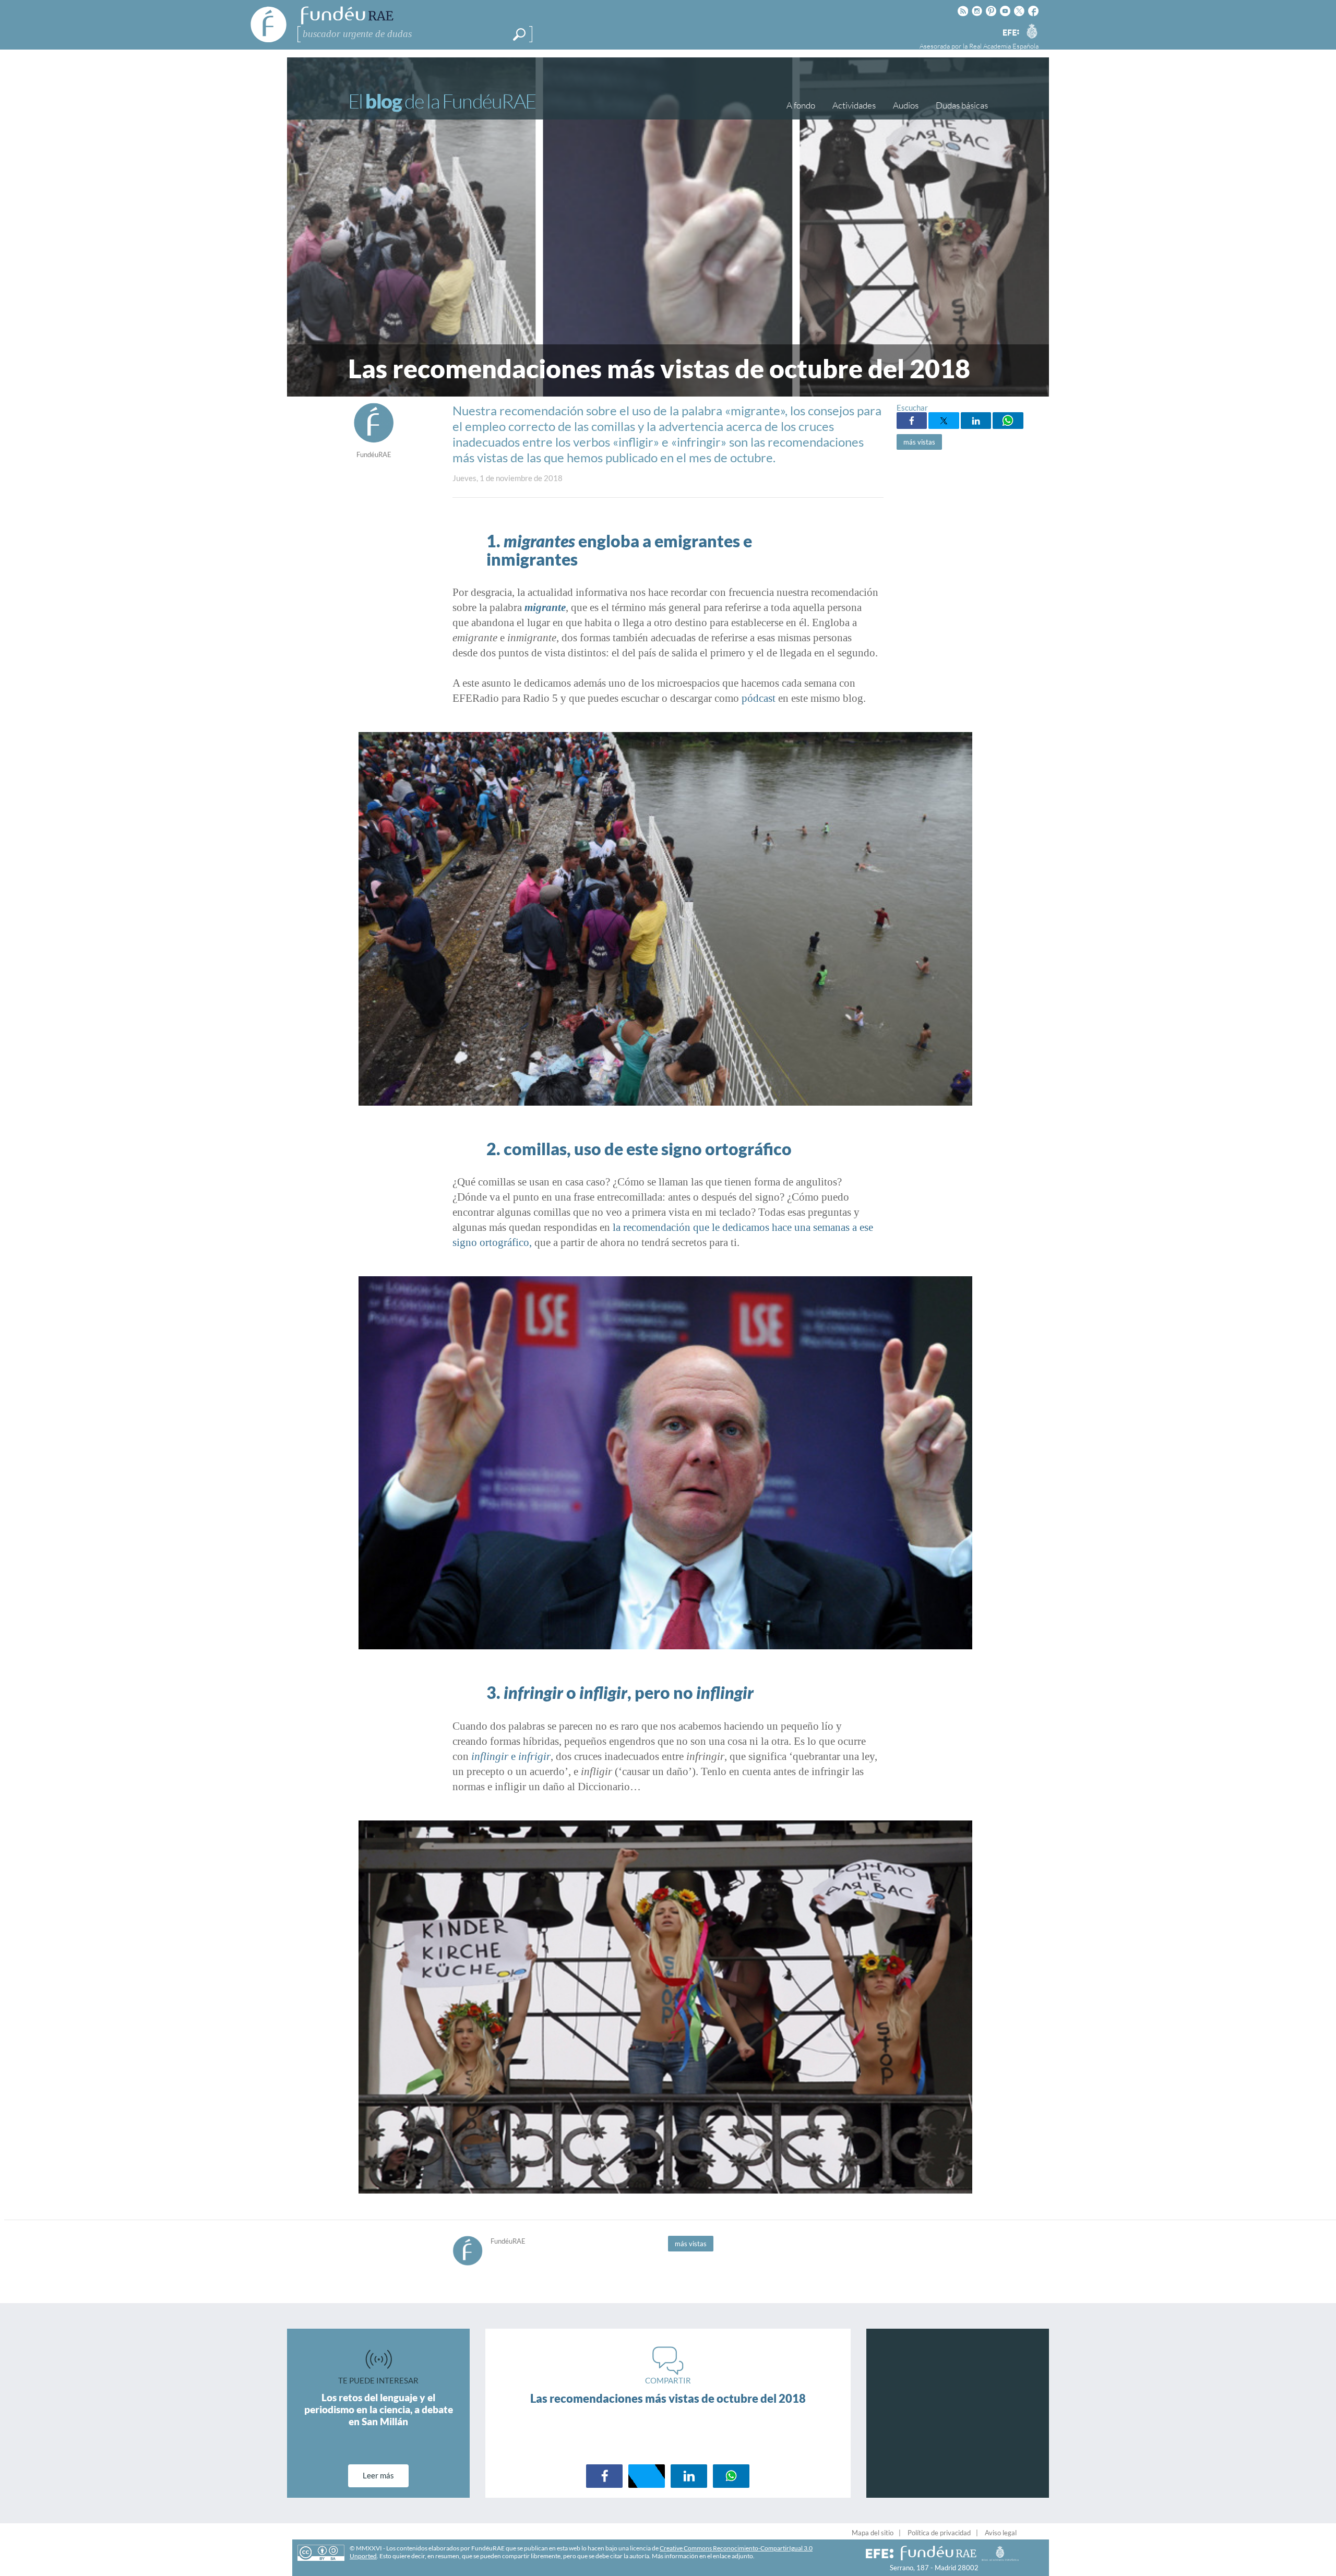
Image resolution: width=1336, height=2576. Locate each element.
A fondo (801, 105)
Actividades (854, 105)
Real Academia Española (1004, 46)
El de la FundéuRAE (442, 101)
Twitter (944, 421)
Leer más (378, 2475)
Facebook (912, 421)
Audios (906, 105)
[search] (519, 34)
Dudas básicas (962, 105)
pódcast (759, 698)
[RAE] (1032, 31)
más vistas (919, 442)
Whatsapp (1008, 421)
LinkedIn (976, 421)
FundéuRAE (374, 454)
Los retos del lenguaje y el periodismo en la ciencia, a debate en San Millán (379, 2409)
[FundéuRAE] (374, 440)
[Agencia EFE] (1010, 33)
